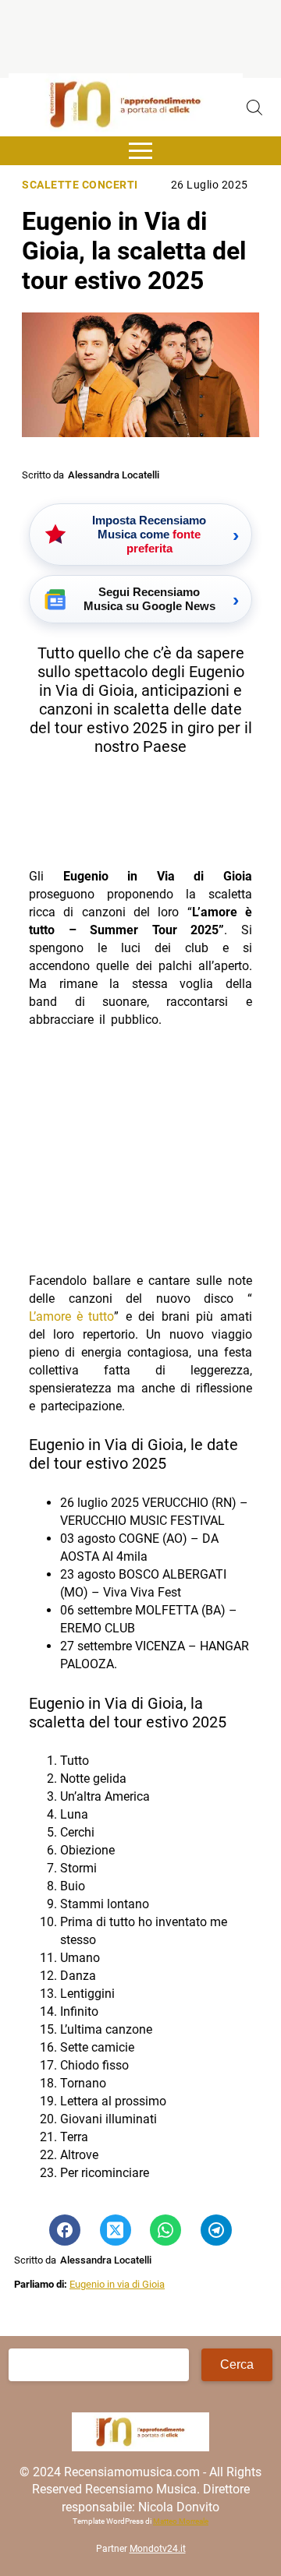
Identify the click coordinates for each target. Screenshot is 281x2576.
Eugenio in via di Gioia (117, 2284)
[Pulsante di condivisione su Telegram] (216, 2230)
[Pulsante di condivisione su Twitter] (116, 2230)
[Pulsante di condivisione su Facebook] (65, 2230)
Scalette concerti (80, 185)
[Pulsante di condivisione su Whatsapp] (165, 2230)
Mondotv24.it (158, 2550)
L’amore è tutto (71, 1316)
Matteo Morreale (181, 2522)
